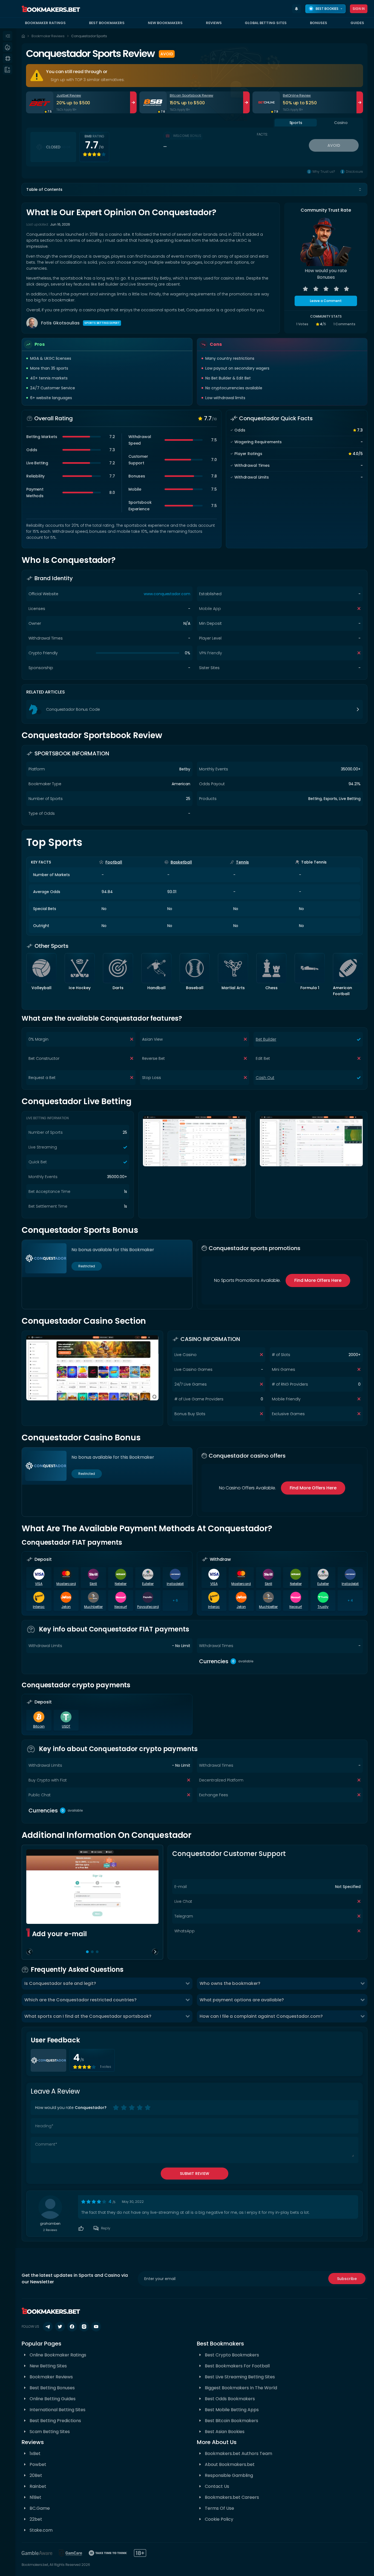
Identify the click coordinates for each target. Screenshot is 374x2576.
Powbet (38, 2464)
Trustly (323, 1607)
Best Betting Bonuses (52, 2388)
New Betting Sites (48, 2366)
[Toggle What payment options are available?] (363, 2000)
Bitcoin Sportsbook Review (192, 95)
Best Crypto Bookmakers (232, 2355)
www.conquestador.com (167, 594)
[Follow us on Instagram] (84, 2327)
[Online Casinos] (8, 58)
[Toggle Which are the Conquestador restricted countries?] (188, 2000)
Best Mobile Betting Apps (232, 2410)
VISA (39, 1584)
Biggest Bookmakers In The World (241, 2388)
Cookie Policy (219, 2519)
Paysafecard (148, 1607)
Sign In (359, 9)
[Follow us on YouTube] (96, 2327)
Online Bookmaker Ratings (58, 2355)
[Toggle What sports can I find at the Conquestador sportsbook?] (188, 2016)
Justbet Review (69, 95)
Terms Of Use (219, 2508)
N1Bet (35, 2497)
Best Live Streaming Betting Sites (240, 2377)
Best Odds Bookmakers (230, 2399)
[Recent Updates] (297, 9)
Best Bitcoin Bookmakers (231, 2421)
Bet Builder (266, 1039)
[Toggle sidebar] (8, 36)
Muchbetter (93, 1607)
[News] (8, 70)
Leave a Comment (326, 301)
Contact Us (217, 2486)
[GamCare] (71, 2553)
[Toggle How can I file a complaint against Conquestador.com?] (363, 2016)
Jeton (66, 1607)
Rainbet (38, 2486)
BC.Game (40, 2508)
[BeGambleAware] (37, 2553)
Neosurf (121, 1607)
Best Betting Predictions (55, 2421)
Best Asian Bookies (225, 2432)
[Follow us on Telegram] (48, 2327)
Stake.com (41, 2530)
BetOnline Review (297, 95)
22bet (36, 2519)
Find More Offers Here (318, 1280)
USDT (66, 1726)
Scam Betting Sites (50, 2432)
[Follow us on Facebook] (72, 2327)
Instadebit (175, 1584)
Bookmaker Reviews (48, 36)
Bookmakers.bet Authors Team (238, 2453)
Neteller (121, 1584)
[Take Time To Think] (108, 2553)
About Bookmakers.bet (230, 2464)
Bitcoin (39, 1726)
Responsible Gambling (229, 2475)
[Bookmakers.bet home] (51, 9)
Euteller (148, 1584)
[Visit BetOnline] (266, 102)
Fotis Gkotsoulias (60, 323)
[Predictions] (8, 47)
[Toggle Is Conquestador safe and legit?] (188, 1984)
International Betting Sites (57, 2410)
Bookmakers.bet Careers (232, 2497)
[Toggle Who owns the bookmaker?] (363, 1984)
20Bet (36, 2475)
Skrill (93, 1584)
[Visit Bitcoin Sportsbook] (153, 102)
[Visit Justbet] (40, 102)
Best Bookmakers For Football (237, 2366)
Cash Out (265, 1078)
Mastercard (66, 1584)
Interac (39, 1607)
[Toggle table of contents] (360, 189)
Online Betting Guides (53, 2399)
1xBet (35, 2453)
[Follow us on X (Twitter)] (60, 2327)
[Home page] (23, 36)
